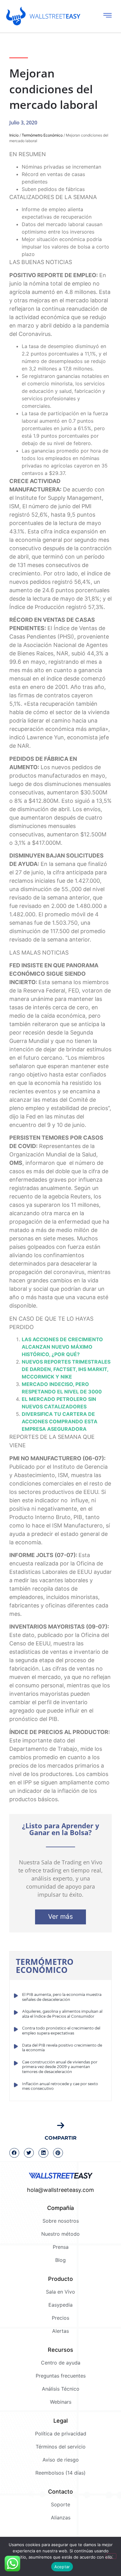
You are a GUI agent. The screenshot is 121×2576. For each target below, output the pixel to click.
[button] (14, 2153)
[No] (111, 2556)
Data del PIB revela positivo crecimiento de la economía (62, 2048)
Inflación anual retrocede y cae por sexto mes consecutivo (60, 2086)
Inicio (14, 135)
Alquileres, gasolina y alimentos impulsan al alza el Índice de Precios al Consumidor (62, 2014)
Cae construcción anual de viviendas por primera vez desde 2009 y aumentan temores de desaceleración (60, 2067)
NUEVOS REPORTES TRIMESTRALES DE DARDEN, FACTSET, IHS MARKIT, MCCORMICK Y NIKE (66, 1369)
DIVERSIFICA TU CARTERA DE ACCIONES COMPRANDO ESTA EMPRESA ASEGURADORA (60, 1421)
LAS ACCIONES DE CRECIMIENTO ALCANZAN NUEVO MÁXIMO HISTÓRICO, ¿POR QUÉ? (62, 1347)
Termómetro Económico (42, 135)
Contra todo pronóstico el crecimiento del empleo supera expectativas (61, 2031)
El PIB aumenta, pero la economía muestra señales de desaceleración (62, 1997)
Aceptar (62, 2567)
